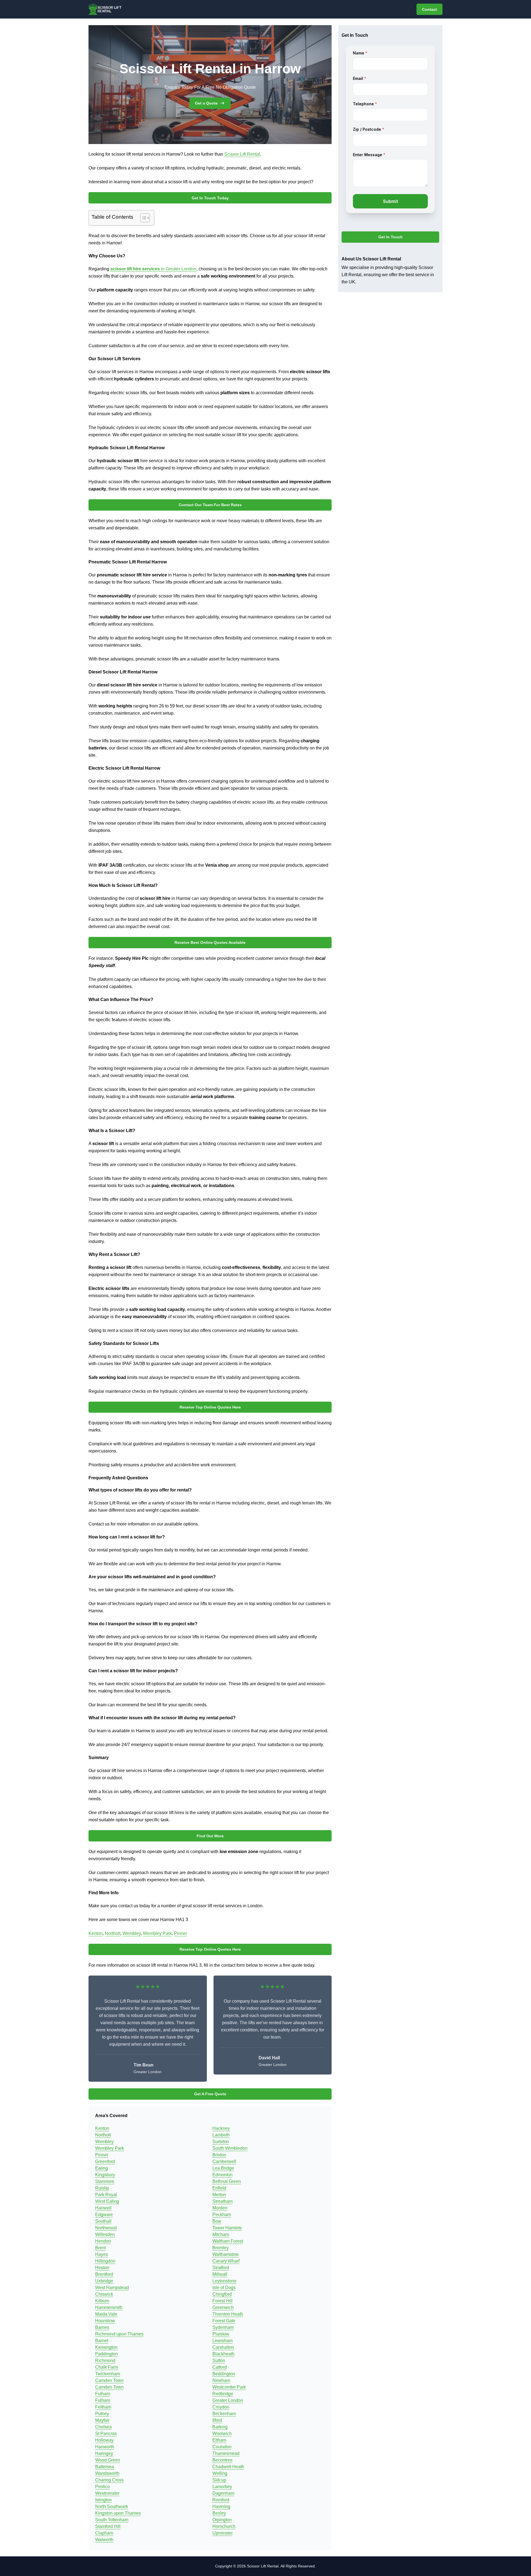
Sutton (219, 2361)
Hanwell (103, 2208)
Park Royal (106, 2195)
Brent (100, 2248)
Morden (220, 2208)
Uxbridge (104, 2281)
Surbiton (221, 2142)
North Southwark (112, 2506)
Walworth (104, 2540)
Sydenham (223, 2327)
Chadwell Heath (228, 2467)
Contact (430, 9)
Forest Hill (222, 2301)
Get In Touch (391, 237)
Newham (221, 2380)
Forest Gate (224, 2321)
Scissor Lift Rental (242, 154)
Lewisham (222, 2341)
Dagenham (223, 2493)
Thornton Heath (228, 2314)
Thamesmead (226, 2453)
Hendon (103, 2241)
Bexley (219, 2513)
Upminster (222, 2533)
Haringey (104, 2453)
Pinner (180, 1933)
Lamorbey (222, 2487)
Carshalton (223, 2347)
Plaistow (221, 2334)
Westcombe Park (229, 2387)
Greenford (105, 2161)
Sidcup (219, 2480)
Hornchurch (224, 2526)
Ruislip (102, 2188)
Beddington (224, 2374)
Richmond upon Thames (119, 2334)
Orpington (222, 2520)
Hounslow (105, 2321)
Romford (221, 2500)
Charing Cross (109, 2480)
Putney (102, 2414)
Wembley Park (157, 1933)
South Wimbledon (230, 2148)
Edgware (104, 2215)
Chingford (222, 2294)
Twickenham (108, 2374)
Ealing (101, 2168)
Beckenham (224, 2414)
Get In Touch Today (210, 198)
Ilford (217, 2420)
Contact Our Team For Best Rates (210, 505)
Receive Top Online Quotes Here (210, 1407)
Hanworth (105, 2447)
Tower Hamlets (227, 2228)
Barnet (102, 2341)
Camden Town (109, 2380)
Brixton (219, 2155)
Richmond (105, 2361)
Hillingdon (105, 2261)
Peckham (222, 2215)
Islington (103, 2500)
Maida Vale (106, 2314)
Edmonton (222, 2175)
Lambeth (221, 2135)
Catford (220, 2367)
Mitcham (221, 2234)
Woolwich (222, 2433)
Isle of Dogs (224, 2288)
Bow (217, 2221)
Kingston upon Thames (118, 2513)
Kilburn (102, 2301)
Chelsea (103, 2427)
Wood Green (108, 2460)
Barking (220, 2427)
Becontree (222, 2460)
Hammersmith (109, 2307)
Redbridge (223, 2394)
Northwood (106, 2228)
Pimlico (102, 2487)
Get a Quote (206, 103)
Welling (220, 2473)
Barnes (102, 2327)
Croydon (221, 2407)
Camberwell (224, 2161)
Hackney (221, 2128)
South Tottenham (112, 2520)
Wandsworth (107, 2473)
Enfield (219, 2188)
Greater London (228, 2400)
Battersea (105, 2467)
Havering (221, 2506)
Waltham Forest (228, 2241)
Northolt (113, 1933)
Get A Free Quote (210, 2094)
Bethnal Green (227, 2181)
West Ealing (107, 2201)
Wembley (132, 1933)
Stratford (221, 2268)
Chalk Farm (107, 2367)
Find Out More (210, 1836)
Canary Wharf (226, 2261)
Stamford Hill (108, 2526)
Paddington (106, 2354)
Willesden (105, 2234)
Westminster (107, 2493)
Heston (102, 2268)
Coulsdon (222, 2447)
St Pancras (106, 2433)
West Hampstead (112, 2288)
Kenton (96, 1933)
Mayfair (102, 2420)
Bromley (221, 2248)
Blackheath (223, 2354)
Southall (103, 2221)
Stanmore (105, 2181)
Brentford (104, 2274)
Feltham (103, 2407)
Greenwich (223, 2307)
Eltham (219, 2440)
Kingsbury (105, 2175)
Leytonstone (224, 2281)
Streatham (222, 2201)
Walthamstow (226, 2254)
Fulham (103, 2394)
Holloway (104, 2440)
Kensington (106, 2347)
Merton (219, 2195)
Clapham (104, 2533)
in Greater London (153, 269)
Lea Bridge (223, 2168)
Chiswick (104, 2294)
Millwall (220, 2274)
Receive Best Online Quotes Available (210, 942)
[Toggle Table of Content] (142, 218)
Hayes (101, 2254)
